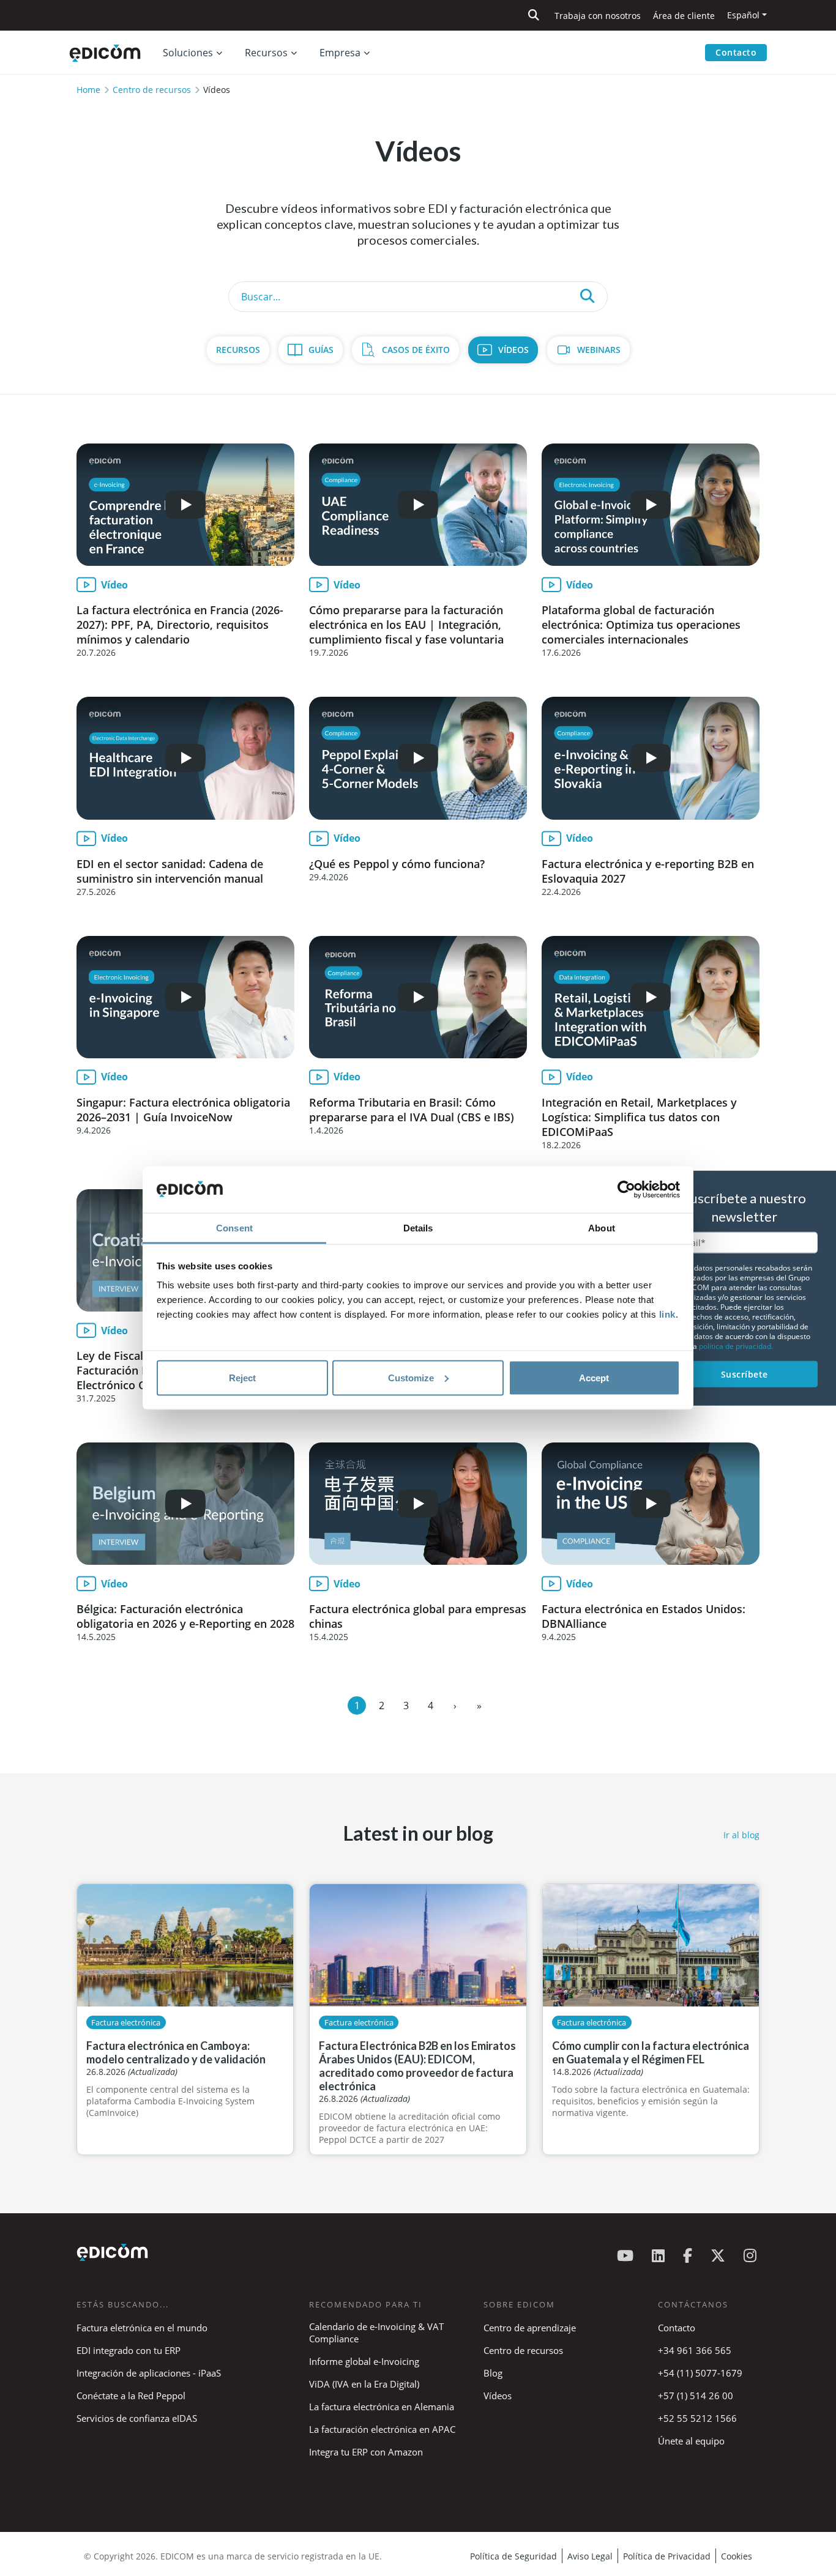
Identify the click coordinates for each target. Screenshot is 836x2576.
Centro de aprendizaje (530, 2328)
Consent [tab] (234, 1228)
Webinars (599, 350)
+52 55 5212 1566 (697, 2418)
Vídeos (513, 350)
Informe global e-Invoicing (364, 2361)
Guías (321, 350)
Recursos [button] (266, 53)
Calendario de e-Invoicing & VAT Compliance (376, 2333)
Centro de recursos (152, 90)
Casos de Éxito (416, 350)
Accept (594, 1377)
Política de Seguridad (513, 2556)
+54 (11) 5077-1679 (700, 2373)
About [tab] (602, 1228)
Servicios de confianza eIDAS (137, 2418)
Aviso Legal (590, 2556)
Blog (493, 2373)
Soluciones (188, 53)
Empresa (340, 53)
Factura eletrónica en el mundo (142, 2328)
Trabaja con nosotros (598, 16)
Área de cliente (684, 16)
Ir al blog (741, 1835)
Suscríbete (745, 1374)
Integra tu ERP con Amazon (366, 2452)
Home (88, 90)
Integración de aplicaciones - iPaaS (149, 2373)
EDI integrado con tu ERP (129, 2350)
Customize (411, 1377)
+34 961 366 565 (695, 2350)
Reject (242, 1377)
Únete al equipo (691, 2441)
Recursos (238, 350)
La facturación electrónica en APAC (382, 2429)
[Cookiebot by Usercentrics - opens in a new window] (626, 1190)
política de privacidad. (736, 1346)
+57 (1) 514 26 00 (696, 2396)
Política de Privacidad (667, 2556)
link (667, 1314)
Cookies (737, 2556)
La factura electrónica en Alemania (382, 2407)
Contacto (736, 52)
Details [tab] (418, 1228)
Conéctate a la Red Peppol (131, 2396)
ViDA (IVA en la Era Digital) (364, 2384)
